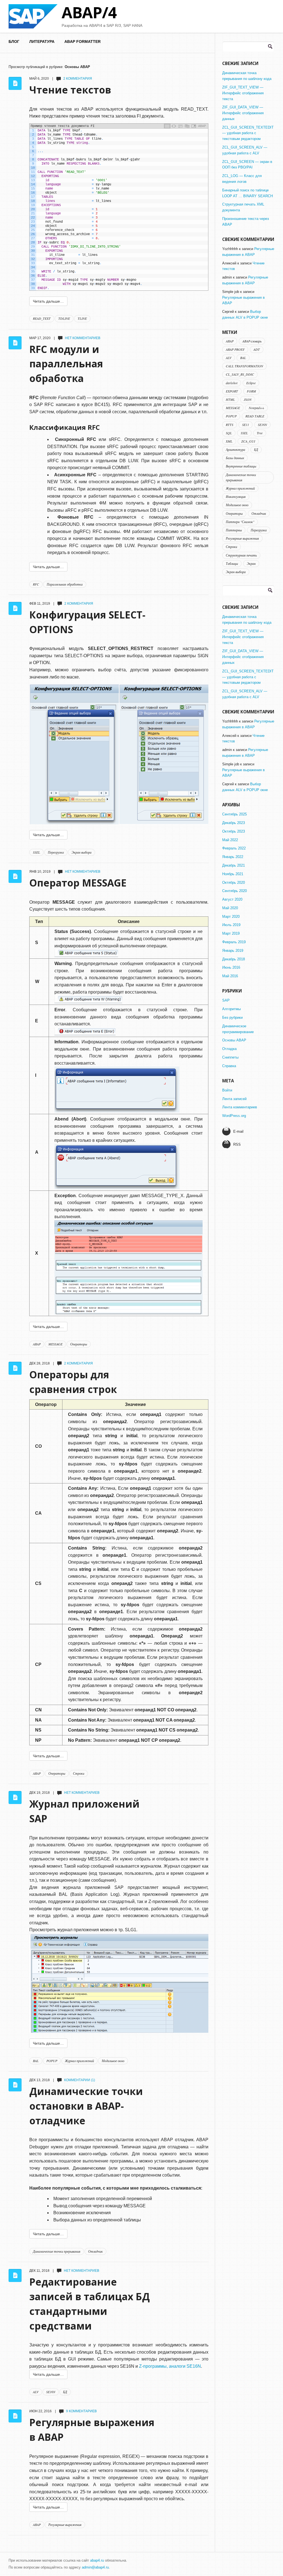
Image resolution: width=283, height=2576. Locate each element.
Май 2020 (230, 908)
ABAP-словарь (252, 341)
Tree (260, 433)
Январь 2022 (233, 857)
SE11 (246, 425)
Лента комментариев (240, 1107)
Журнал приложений (79, 2061)
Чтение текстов (70, 90)
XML (229, 441)
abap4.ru (97, 2560)
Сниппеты (230, 1057)
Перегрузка (56, 852)
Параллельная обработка (65, 584)
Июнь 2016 (231, 967)
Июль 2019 (231, 925)
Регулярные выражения (65, 2525)
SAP (226, 1000)
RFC (36, 584)
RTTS (230, 425)
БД (65, 2392)
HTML (230, 399)
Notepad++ (256, 408)
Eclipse (251, 383)
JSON (248, 399)
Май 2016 (230, 976)
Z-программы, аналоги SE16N (170, 2366)
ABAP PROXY (235, 349)
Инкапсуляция (236, 497)
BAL (36, 2061)
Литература (42, 41)
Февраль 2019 (234, 942)
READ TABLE (255, 416)
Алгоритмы (231, 1009)
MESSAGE (55, 1344)
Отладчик (95, 2251)
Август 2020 (232, 899)
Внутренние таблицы (241, 466)
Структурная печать (241, 555)
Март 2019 (231, 933)
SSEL (36, 852)
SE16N (51, 2392)
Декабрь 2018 (234, 959)
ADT (257, 349)
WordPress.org (234, 1116)
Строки (79, 1773)
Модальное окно (113, 2061)
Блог (14, 41)
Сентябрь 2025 (234, 814)
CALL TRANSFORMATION (244, 366)
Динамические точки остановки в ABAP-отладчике (86, 2106)
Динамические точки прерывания (57, 2251)
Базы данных (235, 458)
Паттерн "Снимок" (240, 522)
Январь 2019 (233, 951)
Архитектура (235, 449)
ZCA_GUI (248, 441)
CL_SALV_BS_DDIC (240, 374)
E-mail (238, 1131)
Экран (251, 563)
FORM (251, 391)
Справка (229, 1066)
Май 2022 (230, 840)
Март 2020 (231, 917)
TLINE (82, 318)
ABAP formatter (82, 41)
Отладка (229, 1049)
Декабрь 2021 (234, 865)
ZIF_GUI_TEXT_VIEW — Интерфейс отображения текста (243, 93)
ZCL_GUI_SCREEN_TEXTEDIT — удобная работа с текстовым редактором (248, 133)
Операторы (79, 1344)
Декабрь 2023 (234, 823)
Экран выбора (82, 852)
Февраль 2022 (234, 848)
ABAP (37, 1344)
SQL (229, 433)
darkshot (232, 383)
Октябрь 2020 (234, 883)
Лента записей (234, 1099)
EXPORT (232, 391)
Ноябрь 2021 (233, 874)
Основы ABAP (234, 1040)
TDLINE (64, 318)
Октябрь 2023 (234, 831)
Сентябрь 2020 (234, 891)
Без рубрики (232, 1017)
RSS (237, 1144)
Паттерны (234, 530)
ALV (36, 2392)
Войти (227, 1090)
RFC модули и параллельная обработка (66, 364)
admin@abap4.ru (95, 2567)
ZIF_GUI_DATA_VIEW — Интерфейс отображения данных (243, 113)
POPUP (52, 2061)
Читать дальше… (48, 301)
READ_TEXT (42, 318)
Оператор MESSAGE (78, 883)
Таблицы (232, 563)
